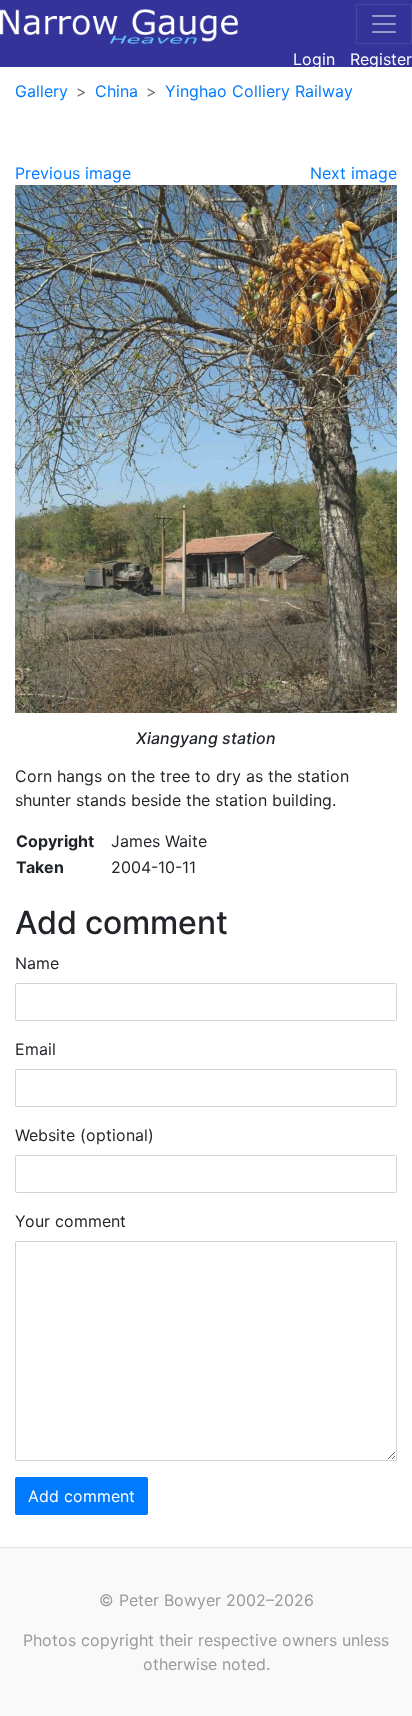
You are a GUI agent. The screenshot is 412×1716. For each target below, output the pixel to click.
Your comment (70, 1221)
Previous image (73, 173)
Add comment (81, 1496)
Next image (353, 173)
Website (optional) (84, 1135)
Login (314, 59)
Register (381, 59)
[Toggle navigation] (384, 24)
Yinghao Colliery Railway (259, 91)
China (116, 91)
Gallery (41, 91)
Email (35, 1049)
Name (37, 963)
